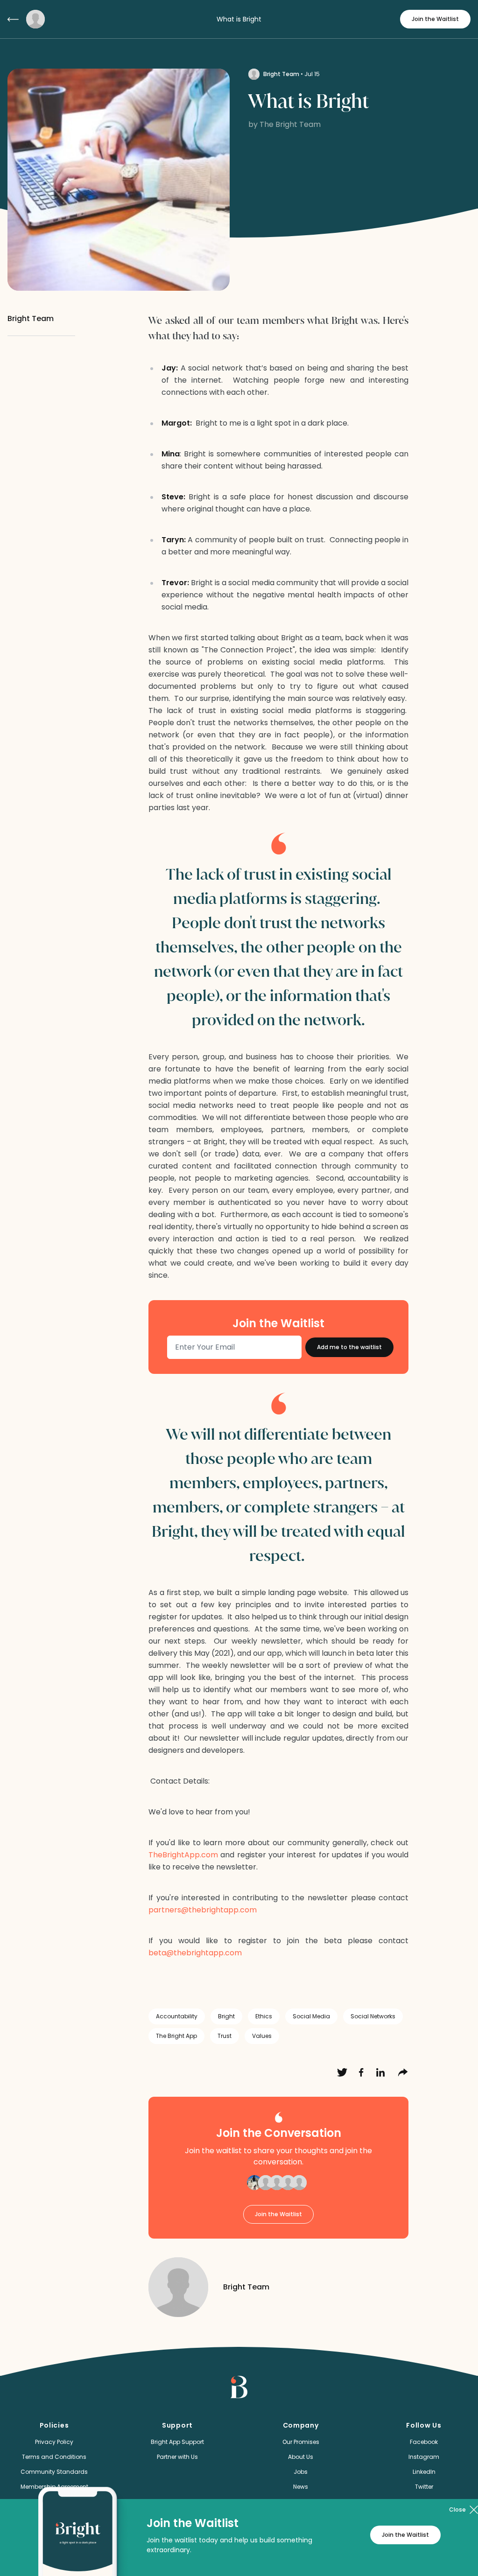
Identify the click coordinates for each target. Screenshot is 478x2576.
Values (262, 2036)
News (301, 2487)
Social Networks (373, 2016)
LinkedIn (424, 2472)
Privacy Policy (54, 2442)
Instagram (424, 2457)
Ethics (264, 2016)
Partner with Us (177, 2457)
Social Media (311, 2016)
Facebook (424, 2442)
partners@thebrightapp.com (203, 1910)
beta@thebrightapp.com (195, 1953)
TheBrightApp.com (183, 1855)
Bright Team (281, 74)
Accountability (177, 2016)
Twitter (424, 2487)
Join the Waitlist (435, 19)
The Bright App (176, 2036)
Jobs (301, 2472)
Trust (225, 2036)
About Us (301, 2457)
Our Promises (301, 2442)
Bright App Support (177, 2442)
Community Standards (54, 2472)
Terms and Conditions (54, 2457)
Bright (226, 2016)
